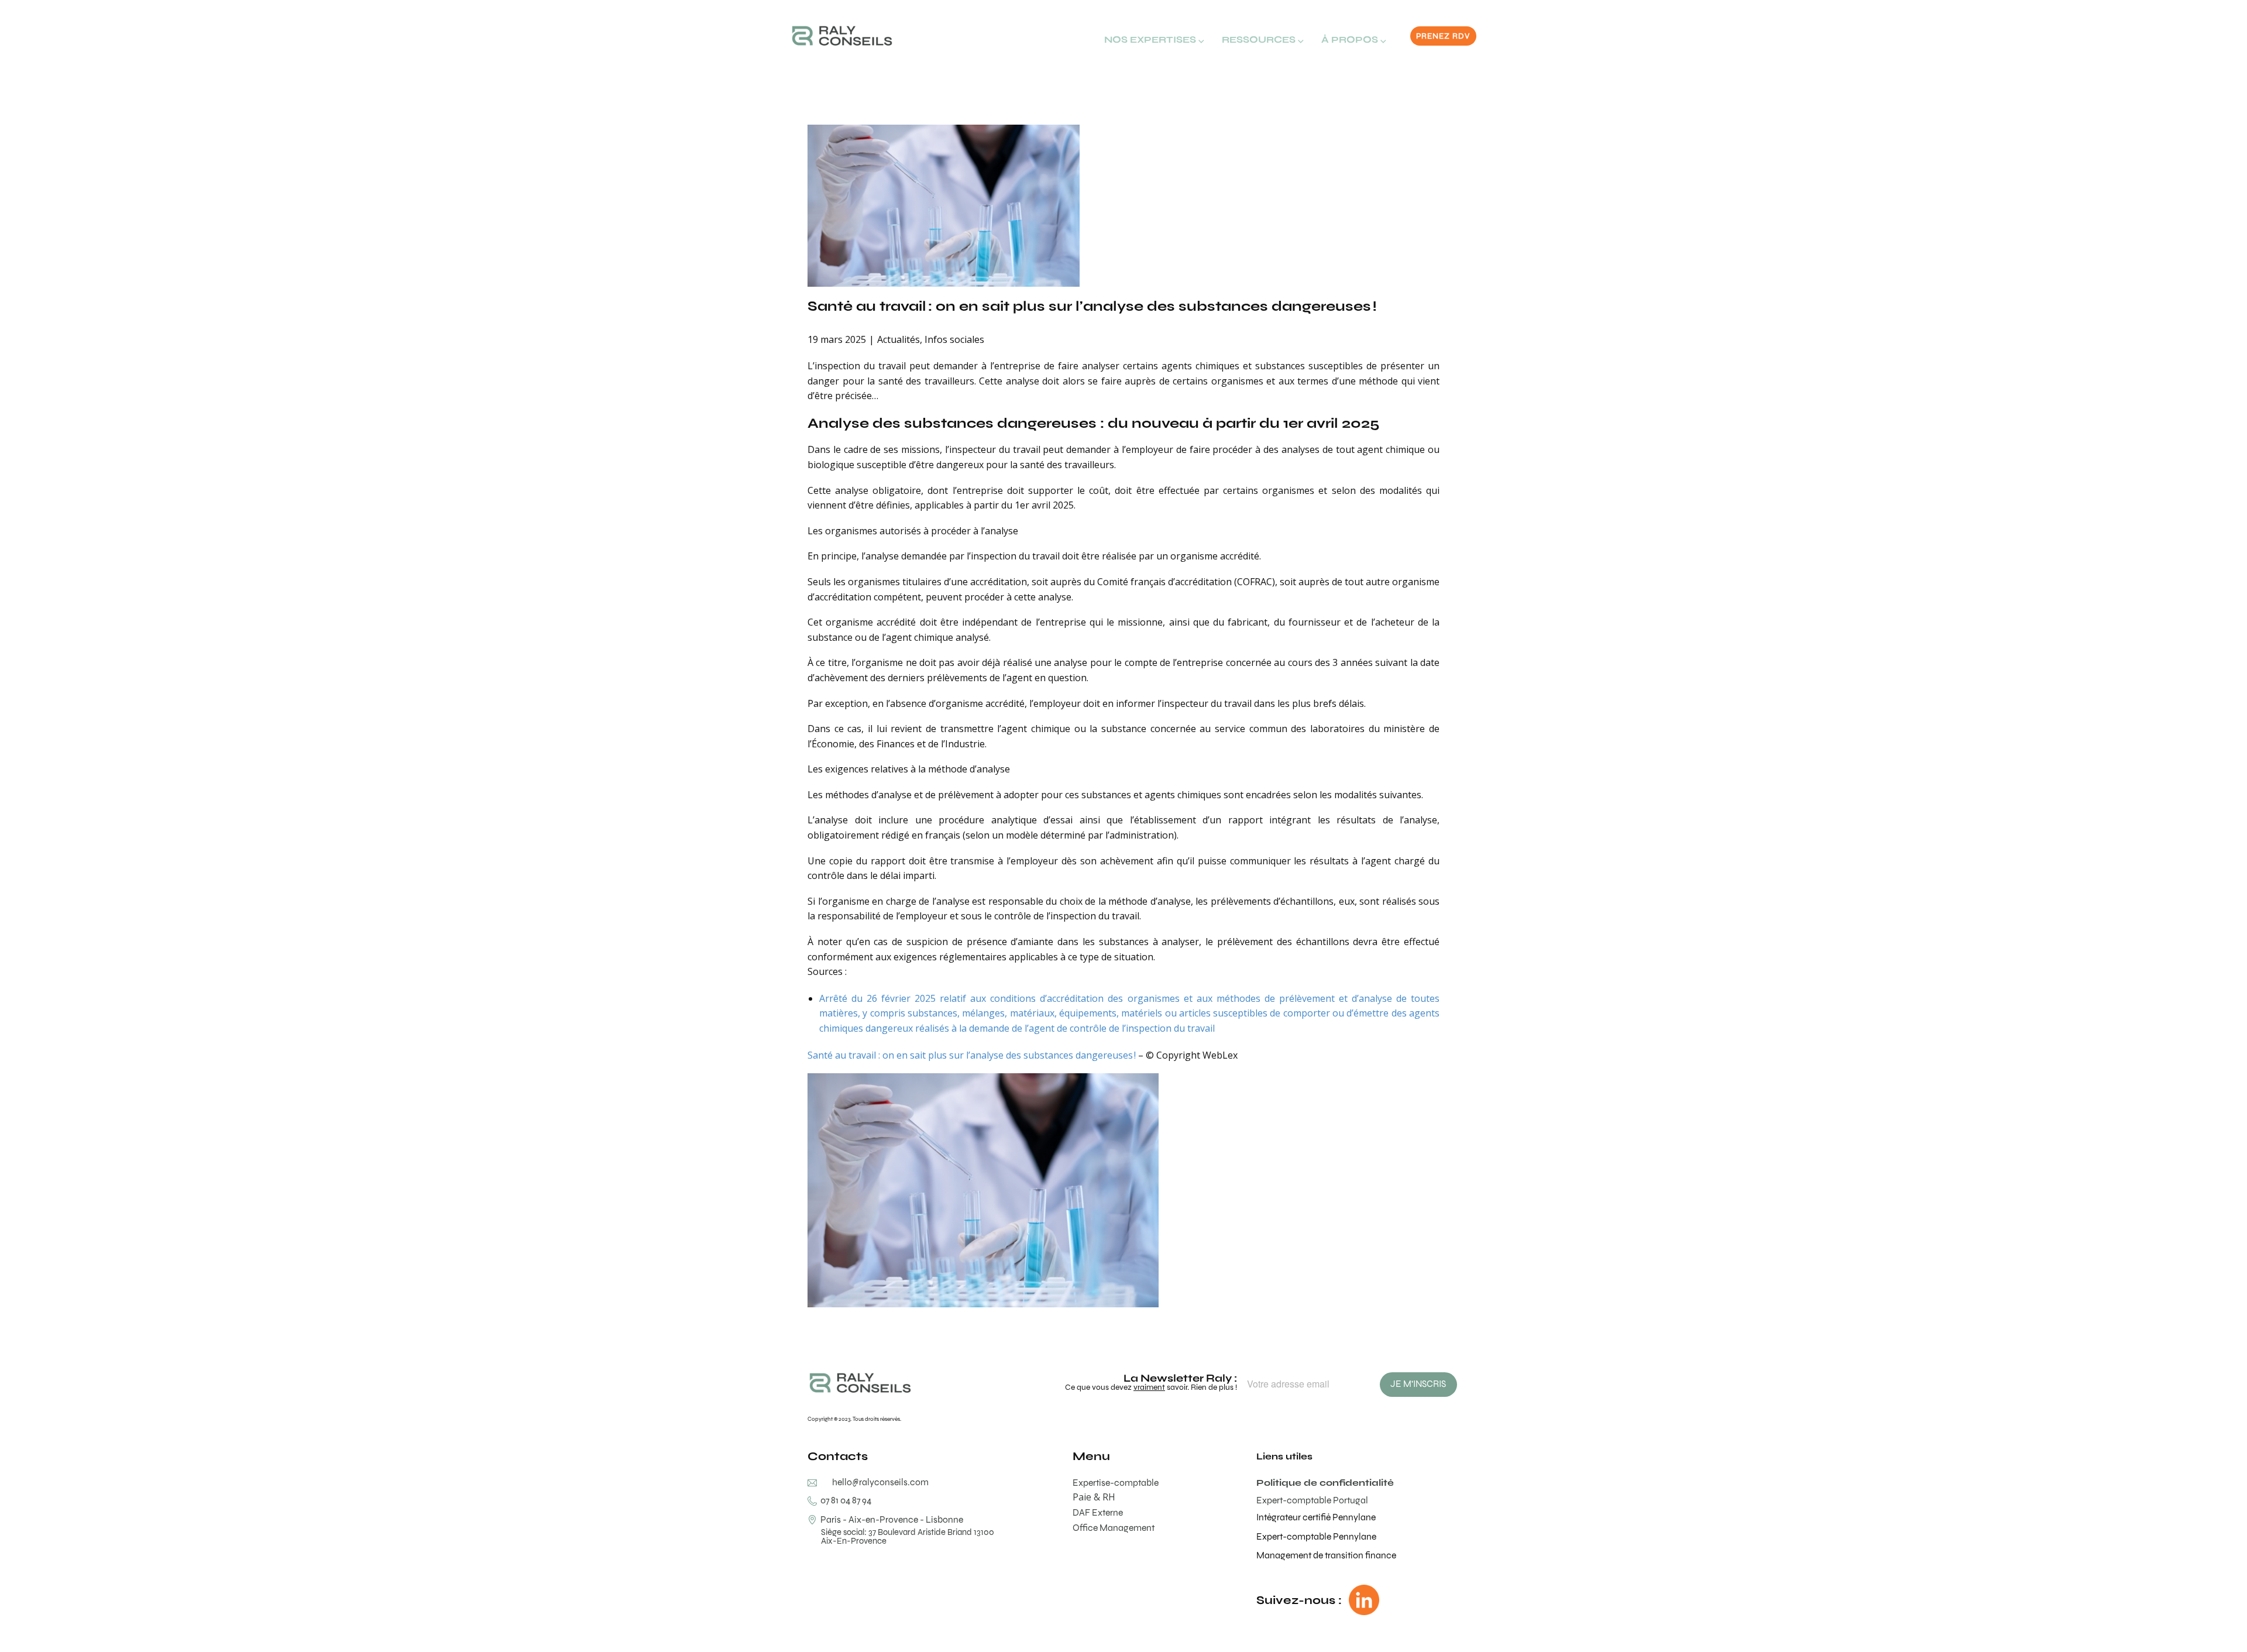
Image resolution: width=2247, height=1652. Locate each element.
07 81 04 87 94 (844, 1500)
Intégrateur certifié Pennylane (1316, 1517)
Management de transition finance (1326, 1555)
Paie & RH (1094, 1497)
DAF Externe (1098, 1512)
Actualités (899, 339)
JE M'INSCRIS (1418, 1384)
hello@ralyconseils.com (880, 1482)
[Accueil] (842, 36)
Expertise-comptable (1116, 1483)
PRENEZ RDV (1443, 36)
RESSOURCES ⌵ (1263, 40)
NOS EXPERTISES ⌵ (1154, 40)
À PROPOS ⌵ (1354, 40)
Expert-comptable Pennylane (1316, 1536)
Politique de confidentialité (1325, 1483)
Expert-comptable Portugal (1312, 1500)
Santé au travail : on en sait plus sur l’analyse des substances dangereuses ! (1092, 306)
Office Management (1114, 1528)
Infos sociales (954, 339)
